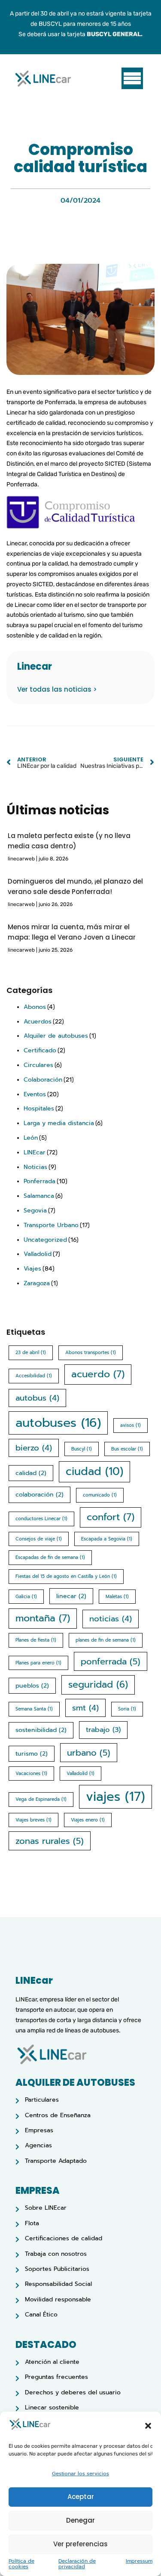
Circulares (38, 1065)
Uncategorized (45, 1240)
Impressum (139, 2562)
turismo (32, 1754)
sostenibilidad (41, 1730)
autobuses (58, 1423)
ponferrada (111, 1661)
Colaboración (43, 1080)
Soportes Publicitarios (57, 2269)
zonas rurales (50, 1841)
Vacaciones (31, 1773)
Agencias (38, 2145)
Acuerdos (38, 1022)
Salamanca (39, 1196)
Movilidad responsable (58, 2299)
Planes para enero (38, 1663)
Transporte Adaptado (56, 2161)
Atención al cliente (52, 2362)
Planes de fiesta (36, 1640)
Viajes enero (88, 1820)
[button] (148, 2426)
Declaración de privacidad (77, 2564)
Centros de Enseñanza (58, 2115)
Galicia (26, 1596)
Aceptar (81, 2497)
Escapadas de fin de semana (50, 1557)
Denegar (80, 2520)
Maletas (117, 1596)
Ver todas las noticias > (57, 689)
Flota (32, 2223)
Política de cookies (21, 2564)
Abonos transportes (91, 1352)
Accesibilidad (34, 1376)
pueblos (32, 1686)
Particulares (42, 2100)
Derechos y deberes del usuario (73, 2392)
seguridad (98, 1685)
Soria (127, 1709)
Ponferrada (39, 1181)
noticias (111, 1619)
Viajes (32, 1269)
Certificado (40, 1050)
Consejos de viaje (39, 1539)
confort (111, 1517)
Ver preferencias (80, 2544)
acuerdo (98, 1374)
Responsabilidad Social (58, 2284)
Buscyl (82, 1449)
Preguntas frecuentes (56, 2377)
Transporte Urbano (51, 1225)
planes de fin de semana (106, 1640)
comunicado (100, 1495)
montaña (43, 1618)
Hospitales (39, 1109)
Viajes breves (33, 1820)
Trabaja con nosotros (56, 2254)
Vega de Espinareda (41, 1799)
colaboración (39, 1495)
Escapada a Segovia (107, 1539)
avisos (131, 1425)
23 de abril (31, 1352)
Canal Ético (41, 2315)
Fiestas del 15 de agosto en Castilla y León (66, 1576)
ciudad (94, 1472)
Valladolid (38, 1254)
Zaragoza (37, 1283)
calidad (31, 1473)
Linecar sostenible (52, 2407)
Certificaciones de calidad (64, 2238)
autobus (37, 1398)
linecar (71, 1596)
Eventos (35, 1094)
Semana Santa (34, 1709)
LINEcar (35, 1152)
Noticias (35, 1167)
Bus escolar (127, 1449)
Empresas (39, 2130)
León (31, 1138)
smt (85, 1708)
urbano (89, 1753)
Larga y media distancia (59, 1123)
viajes (115, 1797)
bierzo (34, 1448)
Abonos (35, 1007)
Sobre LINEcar (46, 2208)
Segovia (35, 1211)
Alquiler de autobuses (56, 1036)
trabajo (103, 1730)
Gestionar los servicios (80, 2474)
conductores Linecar (41, 1518)
